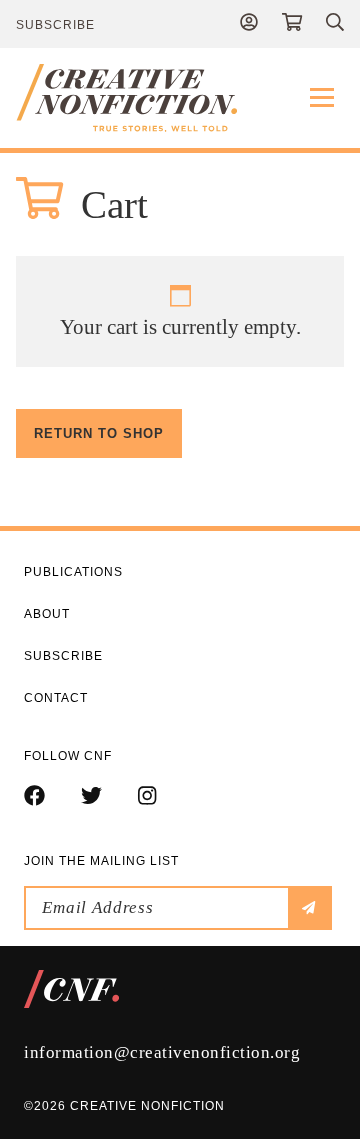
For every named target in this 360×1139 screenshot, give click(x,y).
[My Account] (249, 24)
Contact (56, 698)
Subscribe (55, 25)
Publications (73, 572)
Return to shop (99, 433)
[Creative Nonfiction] (180, 98)
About (47, 614)
